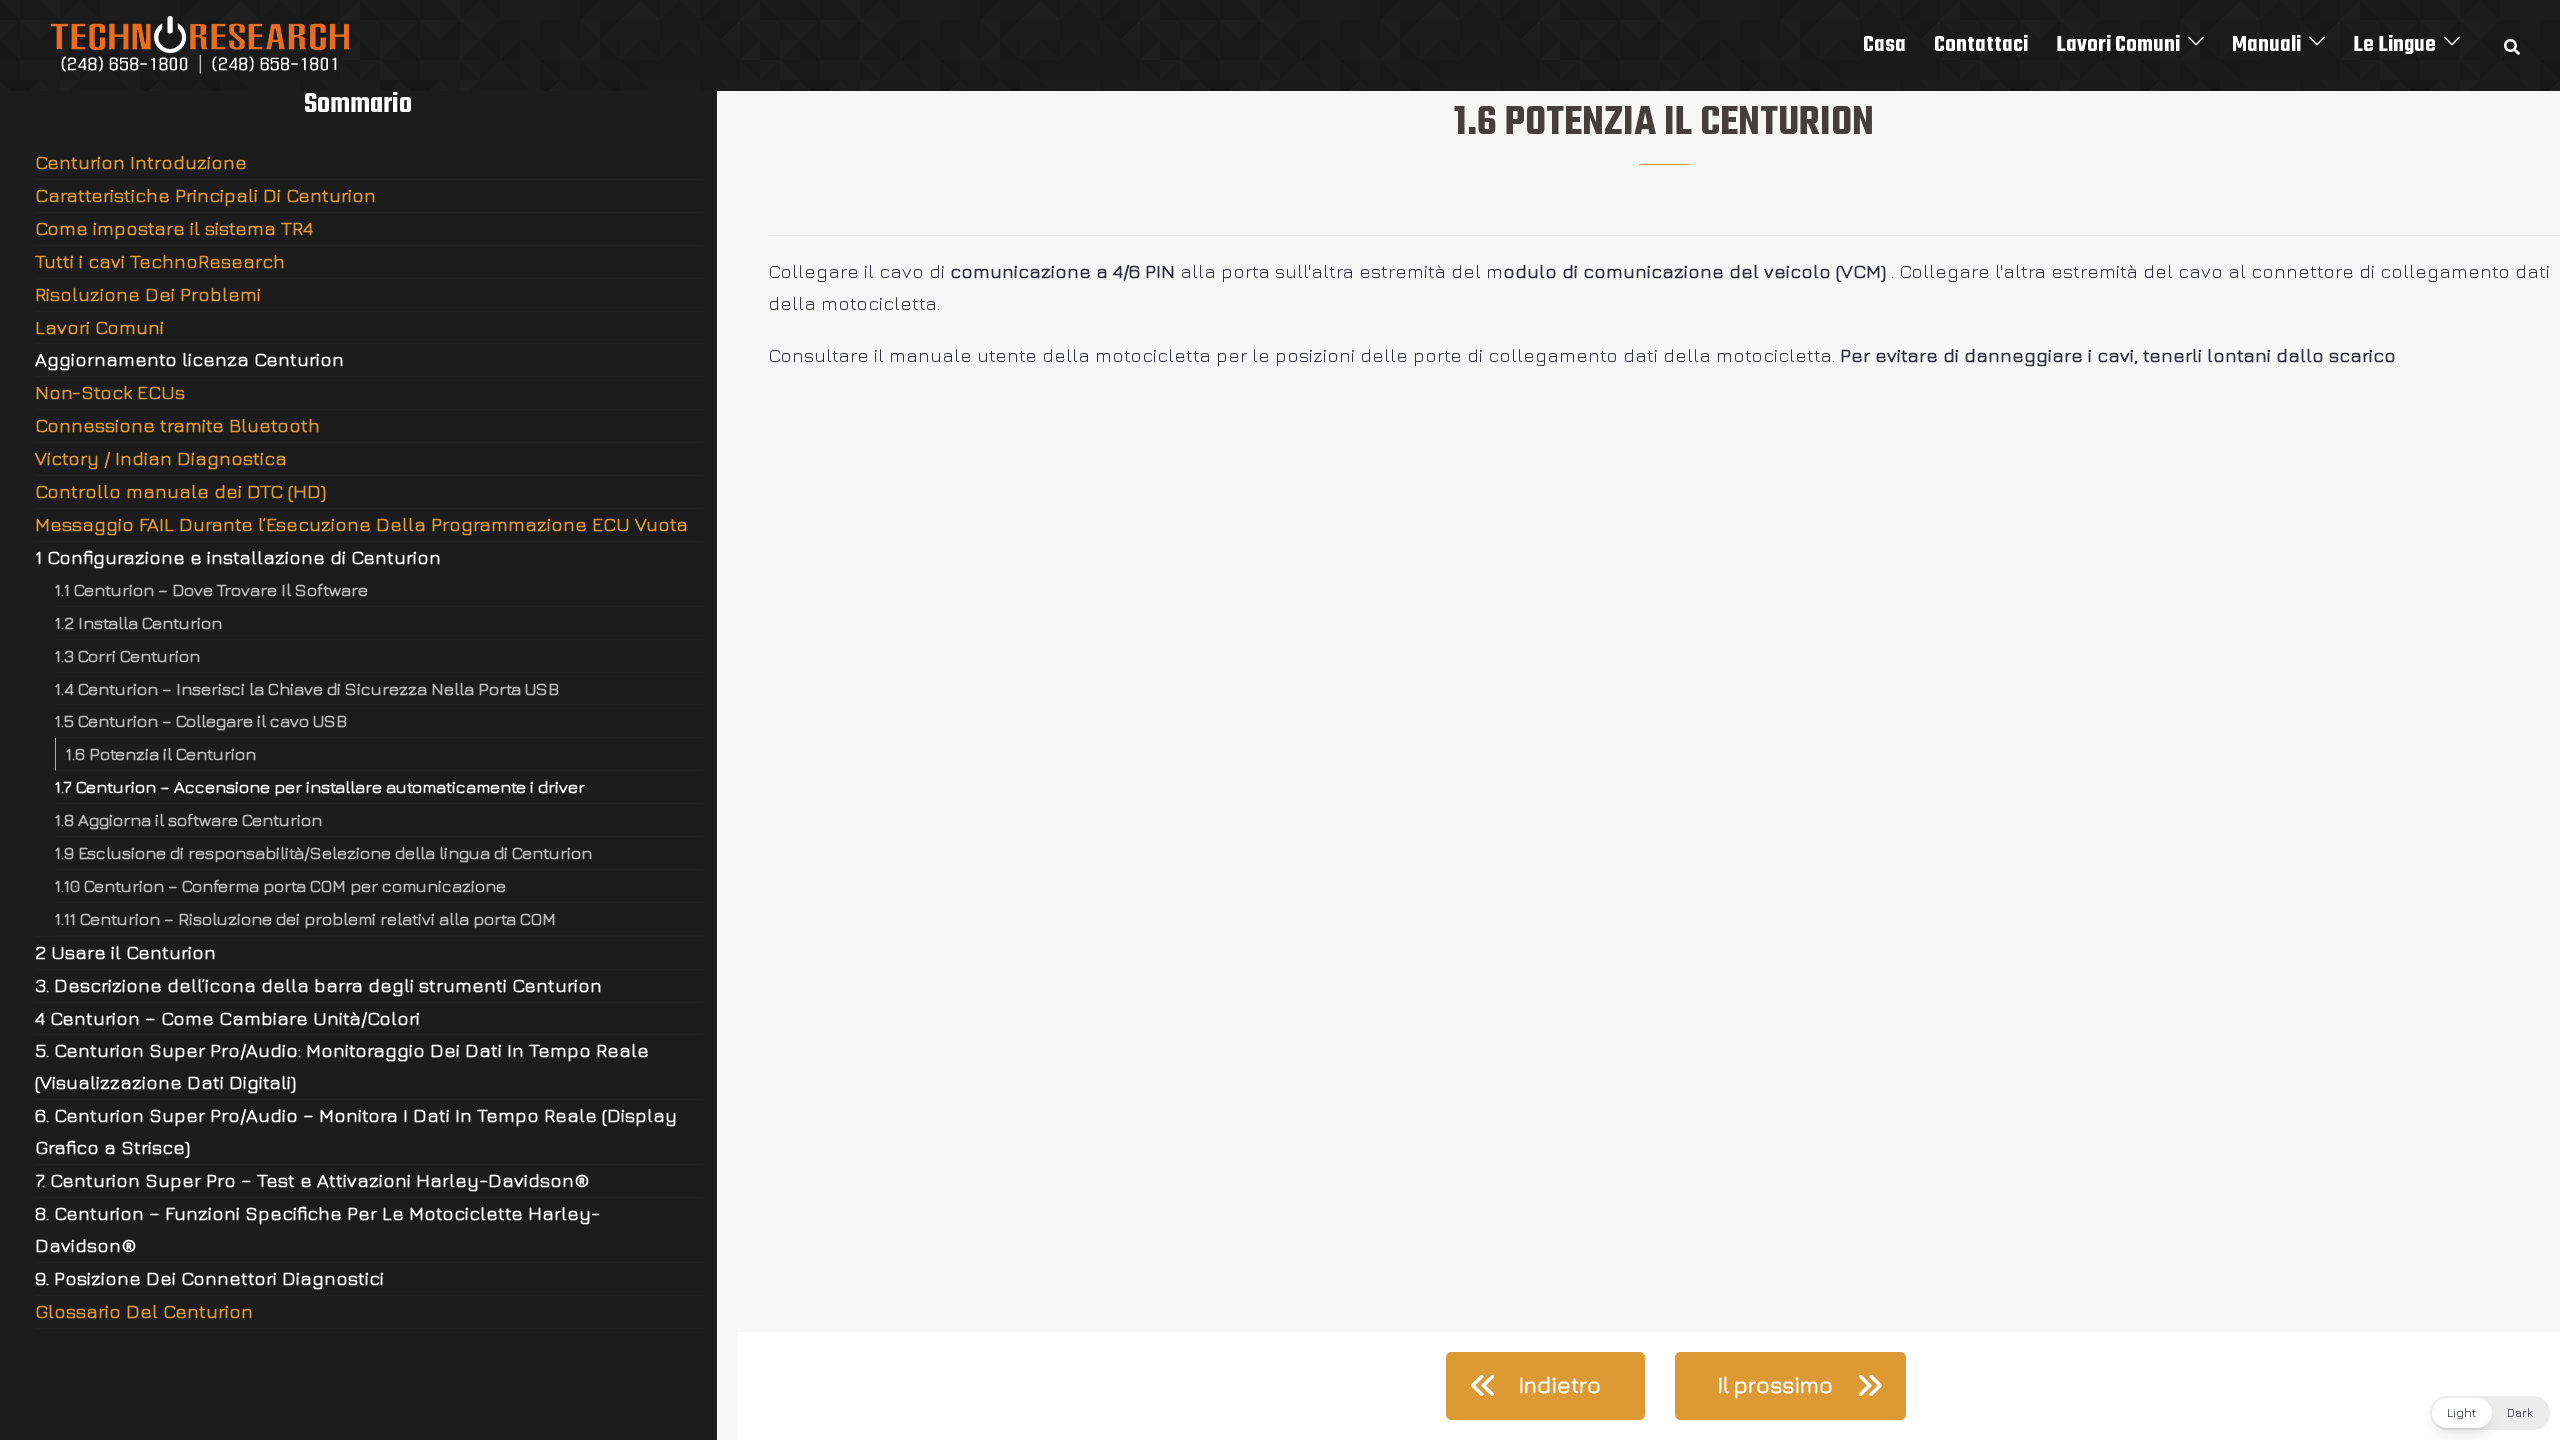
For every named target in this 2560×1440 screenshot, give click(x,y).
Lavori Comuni (2118, 45)
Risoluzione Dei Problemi (148, 294)
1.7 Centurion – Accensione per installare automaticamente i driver (320, 786)
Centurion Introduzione (141, 162)
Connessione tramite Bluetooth (177, 425)
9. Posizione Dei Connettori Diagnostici (209, 1278)
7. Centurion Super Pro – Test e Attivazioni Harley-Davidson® (312, 1180)
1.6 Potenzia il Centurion (161, 753)
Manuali (2266, 45)
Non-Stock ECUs (110, 392)
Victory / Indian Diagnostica (161, 458)
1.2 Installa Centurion (138, 622)
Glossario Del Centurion (144, 1311)
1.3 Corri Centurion (127, 655)
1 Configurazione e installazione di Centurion (238, 557)
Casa (1884, 45)
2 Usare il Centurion (125, 952)
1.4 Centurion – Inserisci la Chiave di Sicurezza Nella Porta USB (307, 688)
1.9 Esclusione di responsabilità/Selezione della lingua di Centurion (323, 852)
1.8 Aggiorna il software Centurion (188, 819)
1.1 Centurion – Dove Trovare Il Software (211, 589)
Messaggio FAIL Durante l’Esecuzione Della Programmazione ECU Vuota (361, 524)
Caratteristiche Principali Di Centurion (205, 195)
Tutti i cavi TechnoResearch (160, 261)
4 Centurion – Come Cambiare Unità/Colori (227, 1018)
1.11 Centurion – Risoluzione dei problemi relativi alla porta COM (305, 918)
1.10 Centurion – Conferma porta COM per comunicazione (280, 885)
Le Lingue (2394, 45)
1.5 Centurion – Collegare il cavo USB (201, 720)
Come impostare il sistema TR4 (174, 228)
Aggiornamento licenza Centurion (189, 359)
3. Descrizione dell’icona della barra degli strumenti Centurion (318, 985)
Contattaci (1981, 45)
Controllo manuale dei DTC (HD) (180, 491)
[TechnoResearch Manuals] (201, 43)
